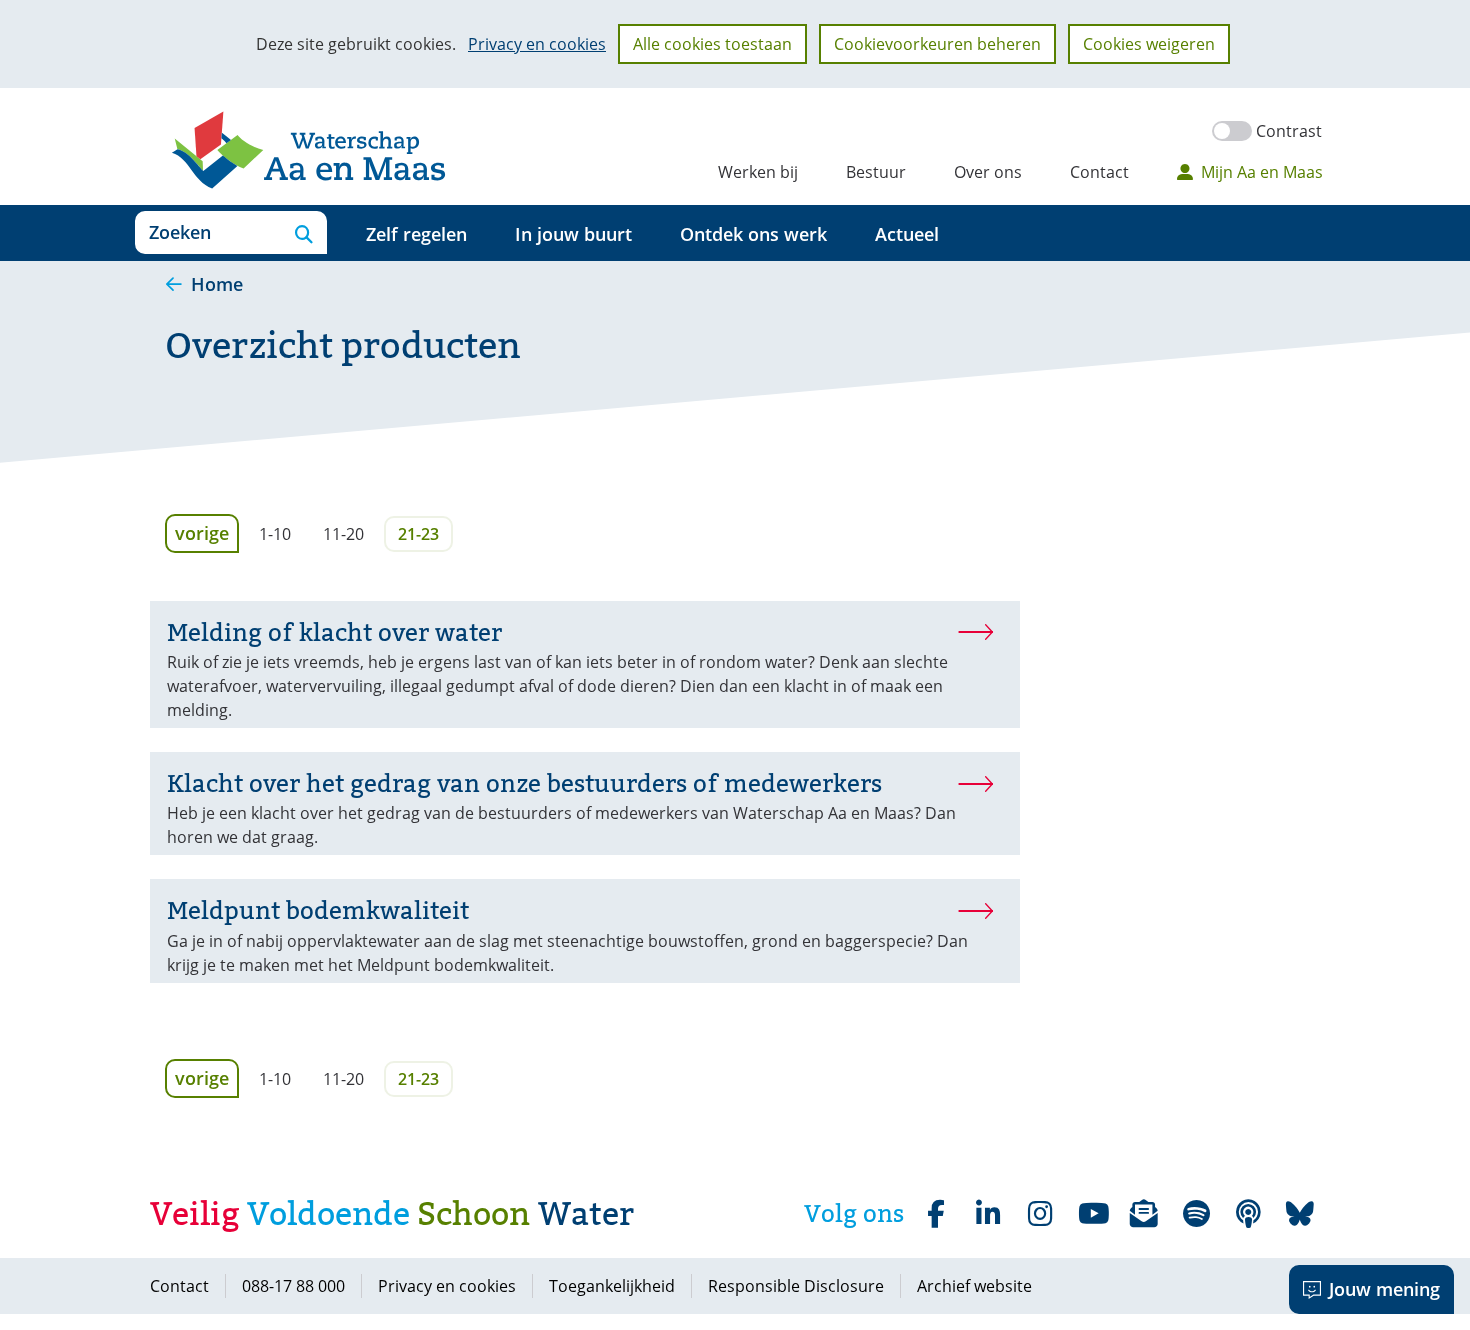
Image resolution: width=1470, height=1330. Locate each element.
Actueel (907, 234)
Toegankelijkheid (612, 1286)
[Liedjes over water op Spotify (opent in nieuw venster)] (1196, 1214)
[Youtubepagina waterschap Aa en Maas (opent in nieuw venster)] (1092, 1214)
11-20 (343, 534)
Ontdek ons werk (753, 234)
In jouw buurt (573, 234)
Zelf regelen (416, 234)
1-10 (275, 534)
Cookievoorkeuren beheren (937, 44)
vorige (207, 532)
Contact (1099, 172)
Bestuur (876, 172)
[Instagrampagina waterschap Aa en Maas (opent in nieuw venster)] (1040, 1214)
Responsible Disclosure (796, 1286)
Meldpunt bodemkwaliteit (318, 910)
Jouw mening (1384, 1289)
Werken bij (758, 172)
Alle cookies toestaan (712, 44)
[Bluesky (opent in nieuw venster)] (1300, 1214)
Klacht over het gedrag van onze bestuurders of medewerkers (524, 783)
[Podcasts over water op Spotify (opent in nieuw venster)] (1248, 1214)
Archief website (974, 1286)
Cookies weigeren (1149, 44)
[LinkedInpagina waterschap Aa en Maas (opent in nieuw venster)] (988, 1214)
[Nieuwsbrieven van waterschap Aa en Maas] (1144, 1214)
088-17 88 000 (293, 1286)
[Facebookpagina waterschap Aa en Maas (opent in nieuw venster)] (936, 1214)
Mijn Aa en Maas (1262, 172)
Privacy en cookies (537, 44)
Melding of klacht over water (334, 632)
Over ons (988, 172)
